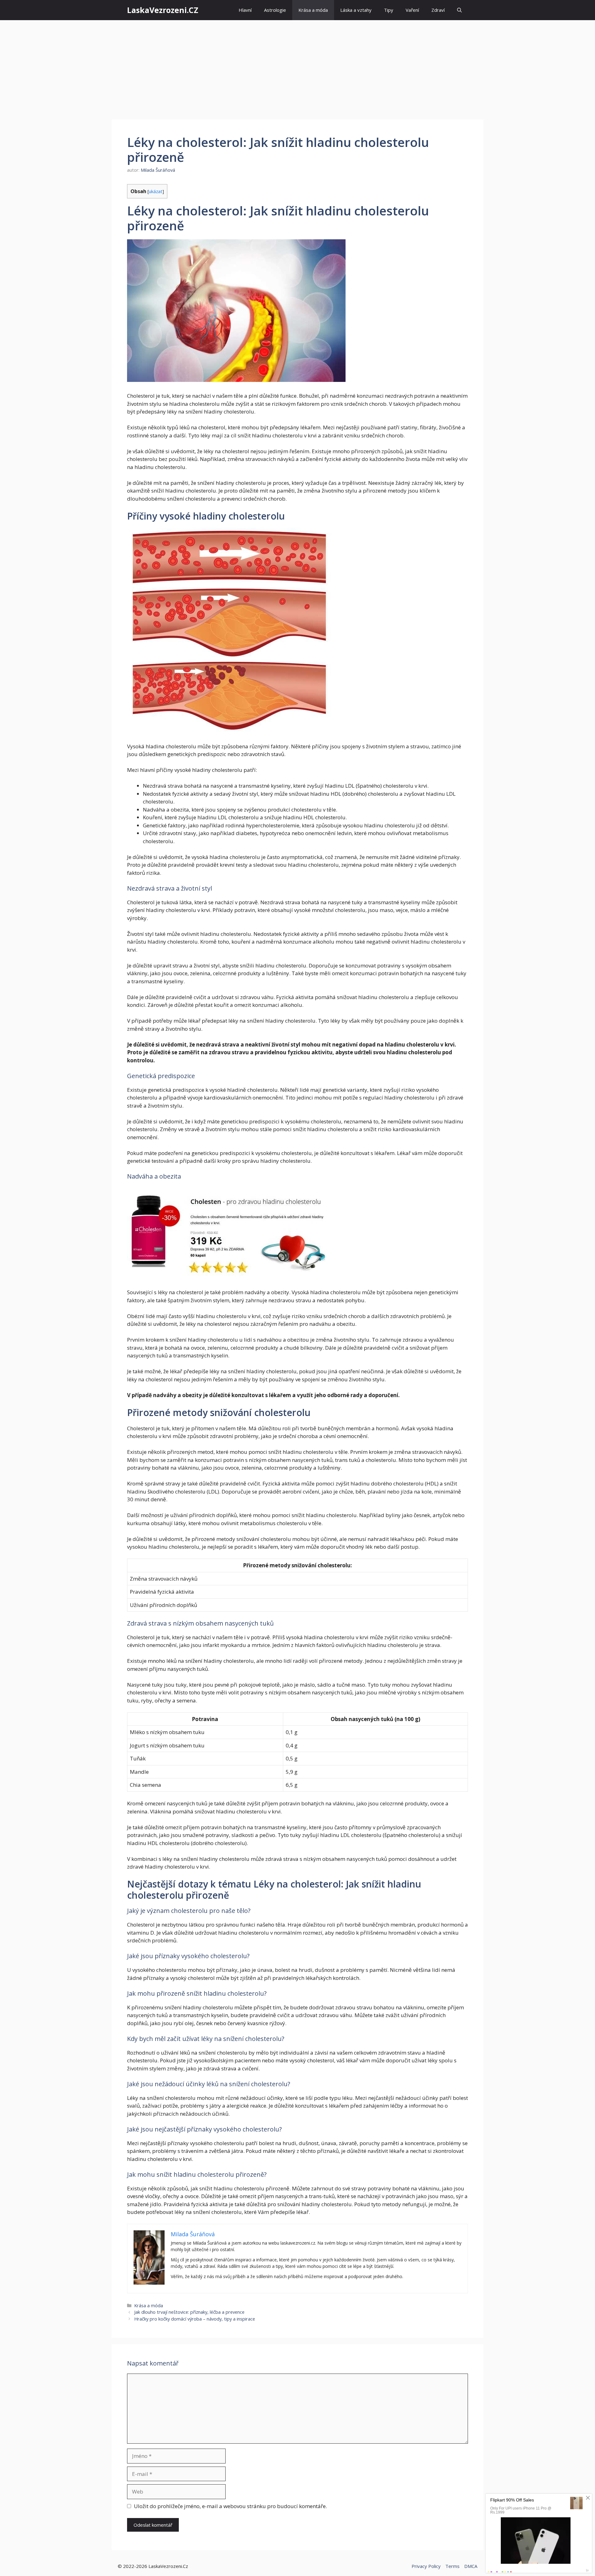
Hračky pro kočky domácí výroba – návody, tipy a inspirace (195, 2319)
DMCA (471, 2566)
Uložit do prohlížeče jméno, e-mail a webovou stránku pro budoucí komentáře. (230, 2506)
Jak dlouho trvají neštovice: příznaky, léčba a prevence (189, 2312)
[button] (459, 10)
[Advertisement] (297, 67)
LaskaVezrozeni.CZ (163, 10)
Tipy (389, 10)
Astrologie (275, 10)
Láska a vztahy (356, 10)
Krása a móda (313, 10)
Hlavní (245, 10)
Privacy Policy (426, 2566)
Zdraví (438, 10)
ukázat (156, 191)
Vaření (412, 10)
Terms (452, 2566)
